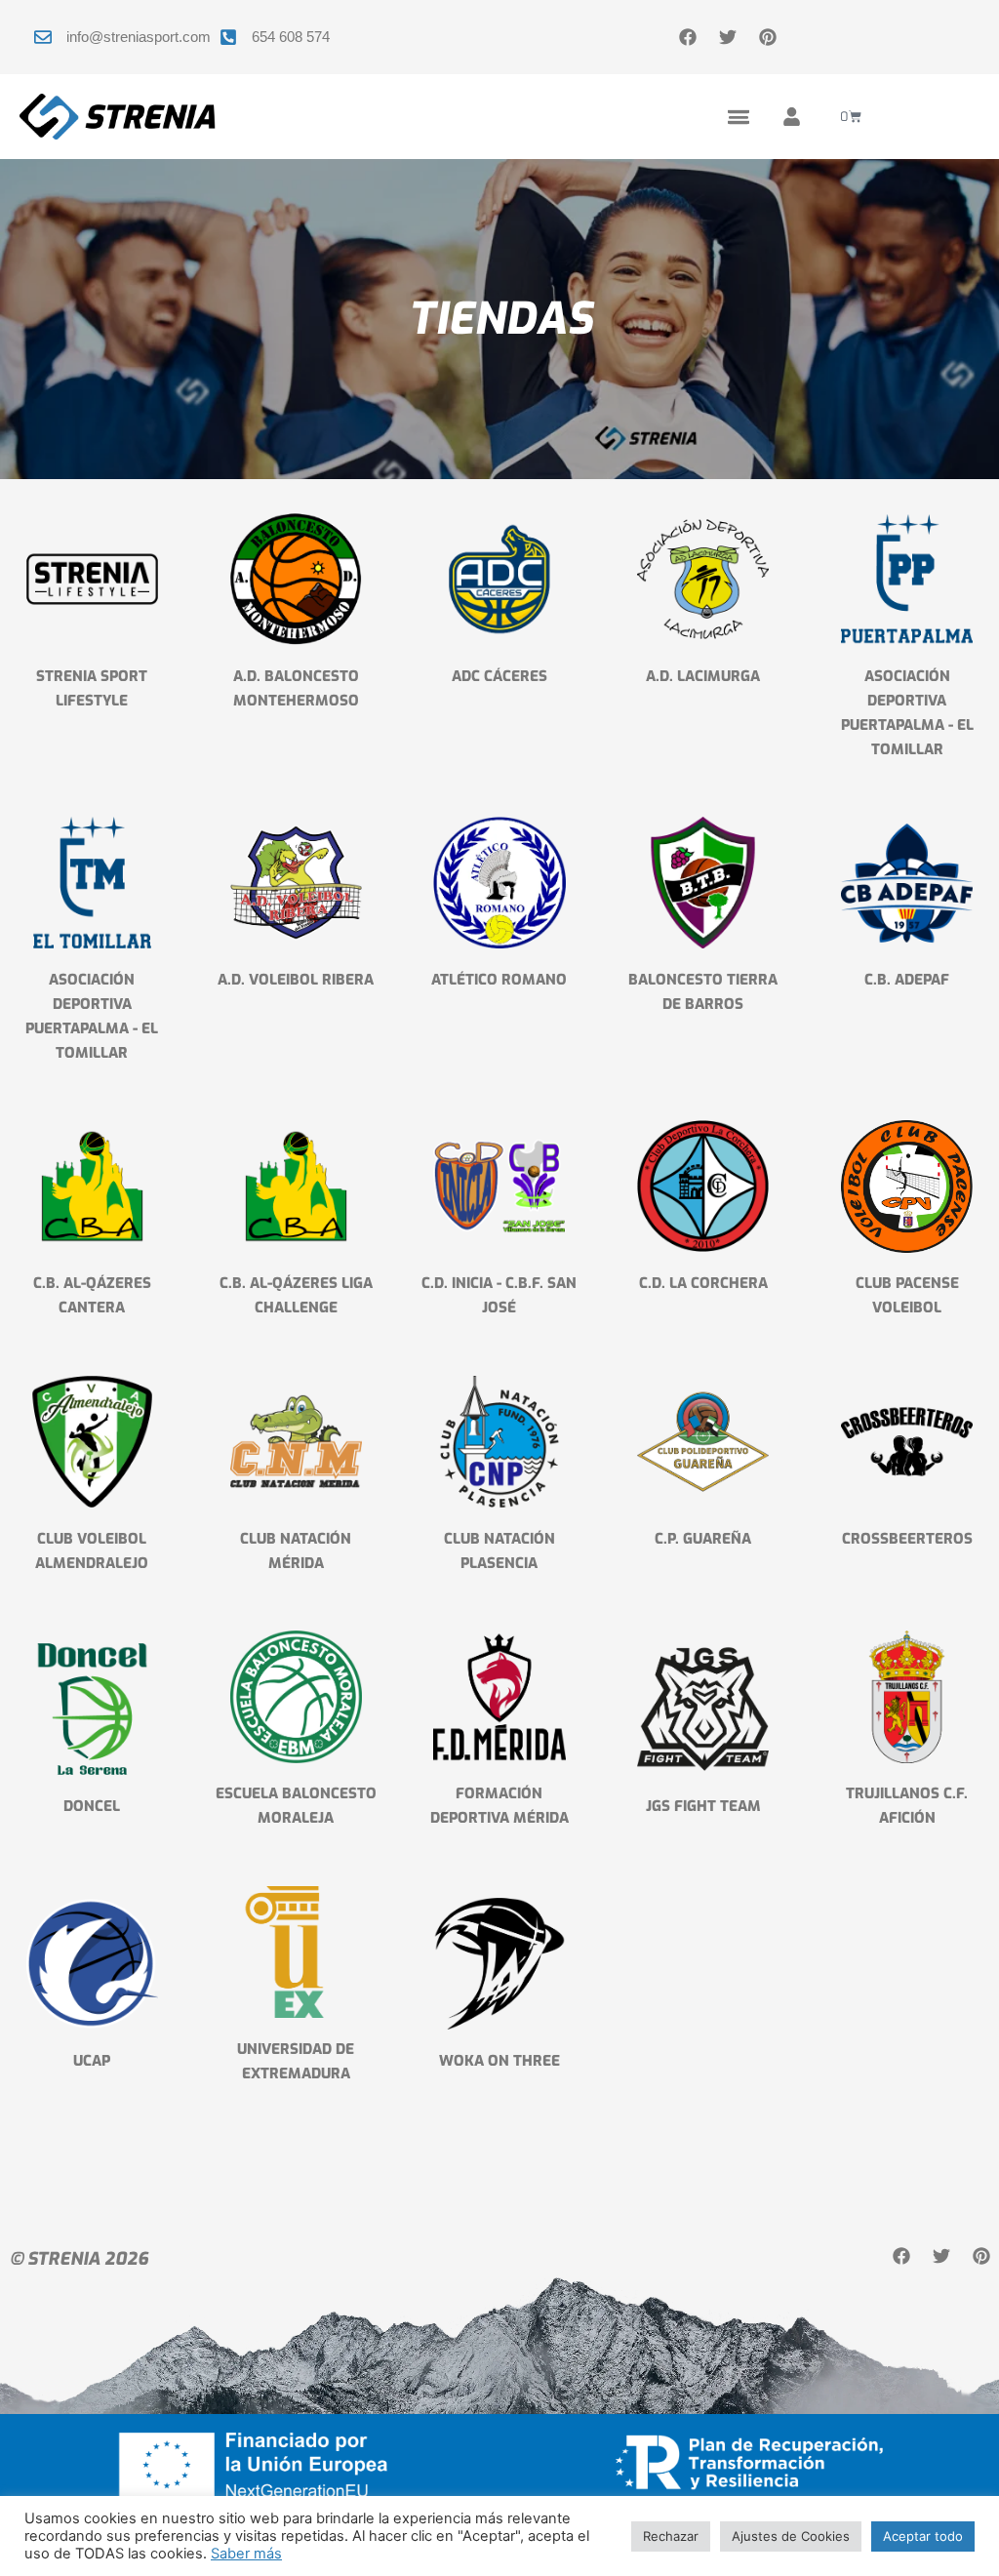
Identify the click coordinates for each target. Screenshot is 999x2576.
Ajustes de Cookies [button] (791, 2536)
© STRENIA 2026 (79, 2259)
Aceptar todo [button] (923, 2536)
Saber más (246, 2554)
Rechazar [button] (671, 2536)
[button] (738, 117)
